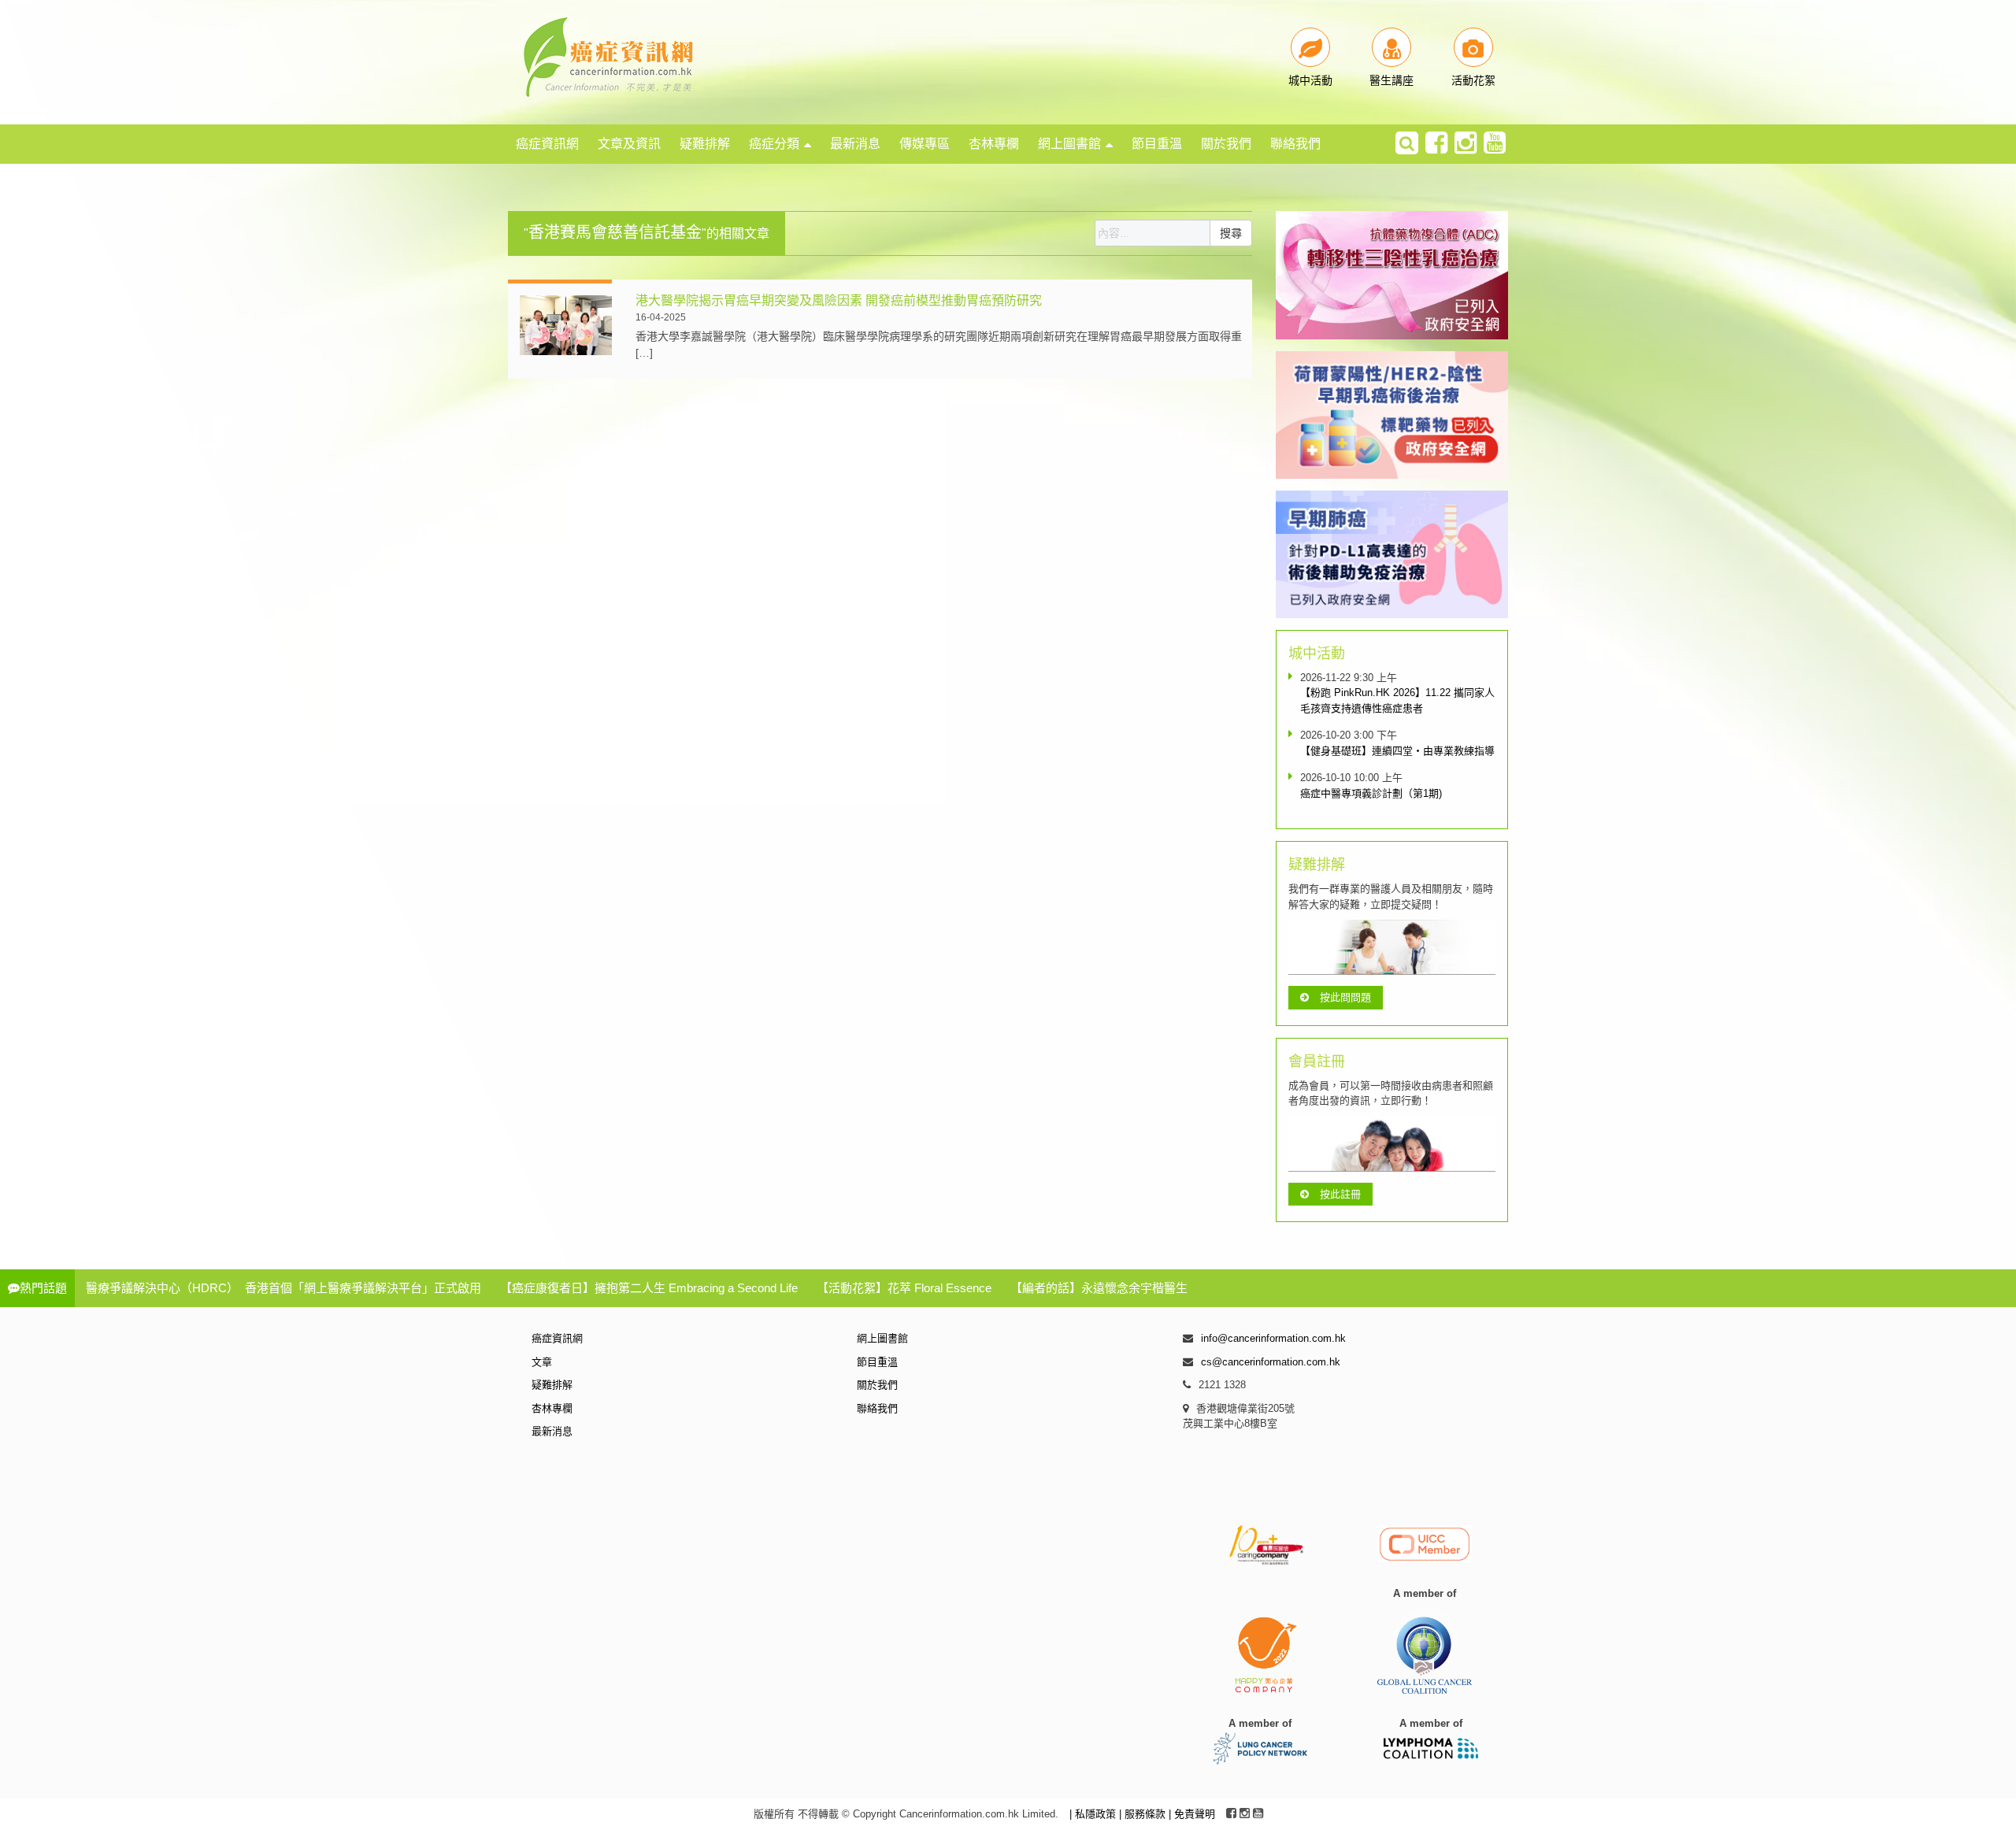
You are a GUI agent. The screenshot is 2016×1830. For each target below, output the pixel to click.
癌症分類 (774, 144)
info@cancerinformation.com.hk (1273, 1338)
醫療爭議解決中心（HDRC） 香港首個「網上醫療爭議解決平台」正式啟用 (283, 1288)
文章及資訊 (629, 144)
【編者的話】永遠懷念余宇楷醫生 (1099, 1288)
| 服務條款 (1144, 1814)
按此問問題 (1345, 997)
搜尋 (1231, 233)
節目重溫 (1157, 144)
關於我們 (1226, 144)
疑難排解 (705, 144)
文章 (542, 1362)
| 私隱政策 (1094, 1814)
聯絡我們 (1295, 144)
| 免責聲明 (1192, 1814)
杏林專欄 (994, 144)
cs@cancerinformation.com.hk (1271, 1362)
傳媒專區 (925, 144)
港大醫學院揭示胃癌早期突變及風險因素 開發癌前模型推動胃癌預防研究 (839, 300)
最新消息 (855, 144)
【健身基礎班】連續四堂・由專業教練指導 (1397, 751)
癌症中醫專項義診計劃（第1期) (1371, 793)
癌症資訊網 (547, 144)
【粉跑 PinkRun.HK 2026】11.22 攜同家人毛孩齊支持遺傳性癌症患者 (1397, 700)
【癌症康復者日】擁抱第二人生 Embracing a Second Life (649, 1288)
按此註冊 (1340, 1194)
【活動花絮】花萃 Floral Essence (904, 1288)
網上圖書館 (1069, 144)
